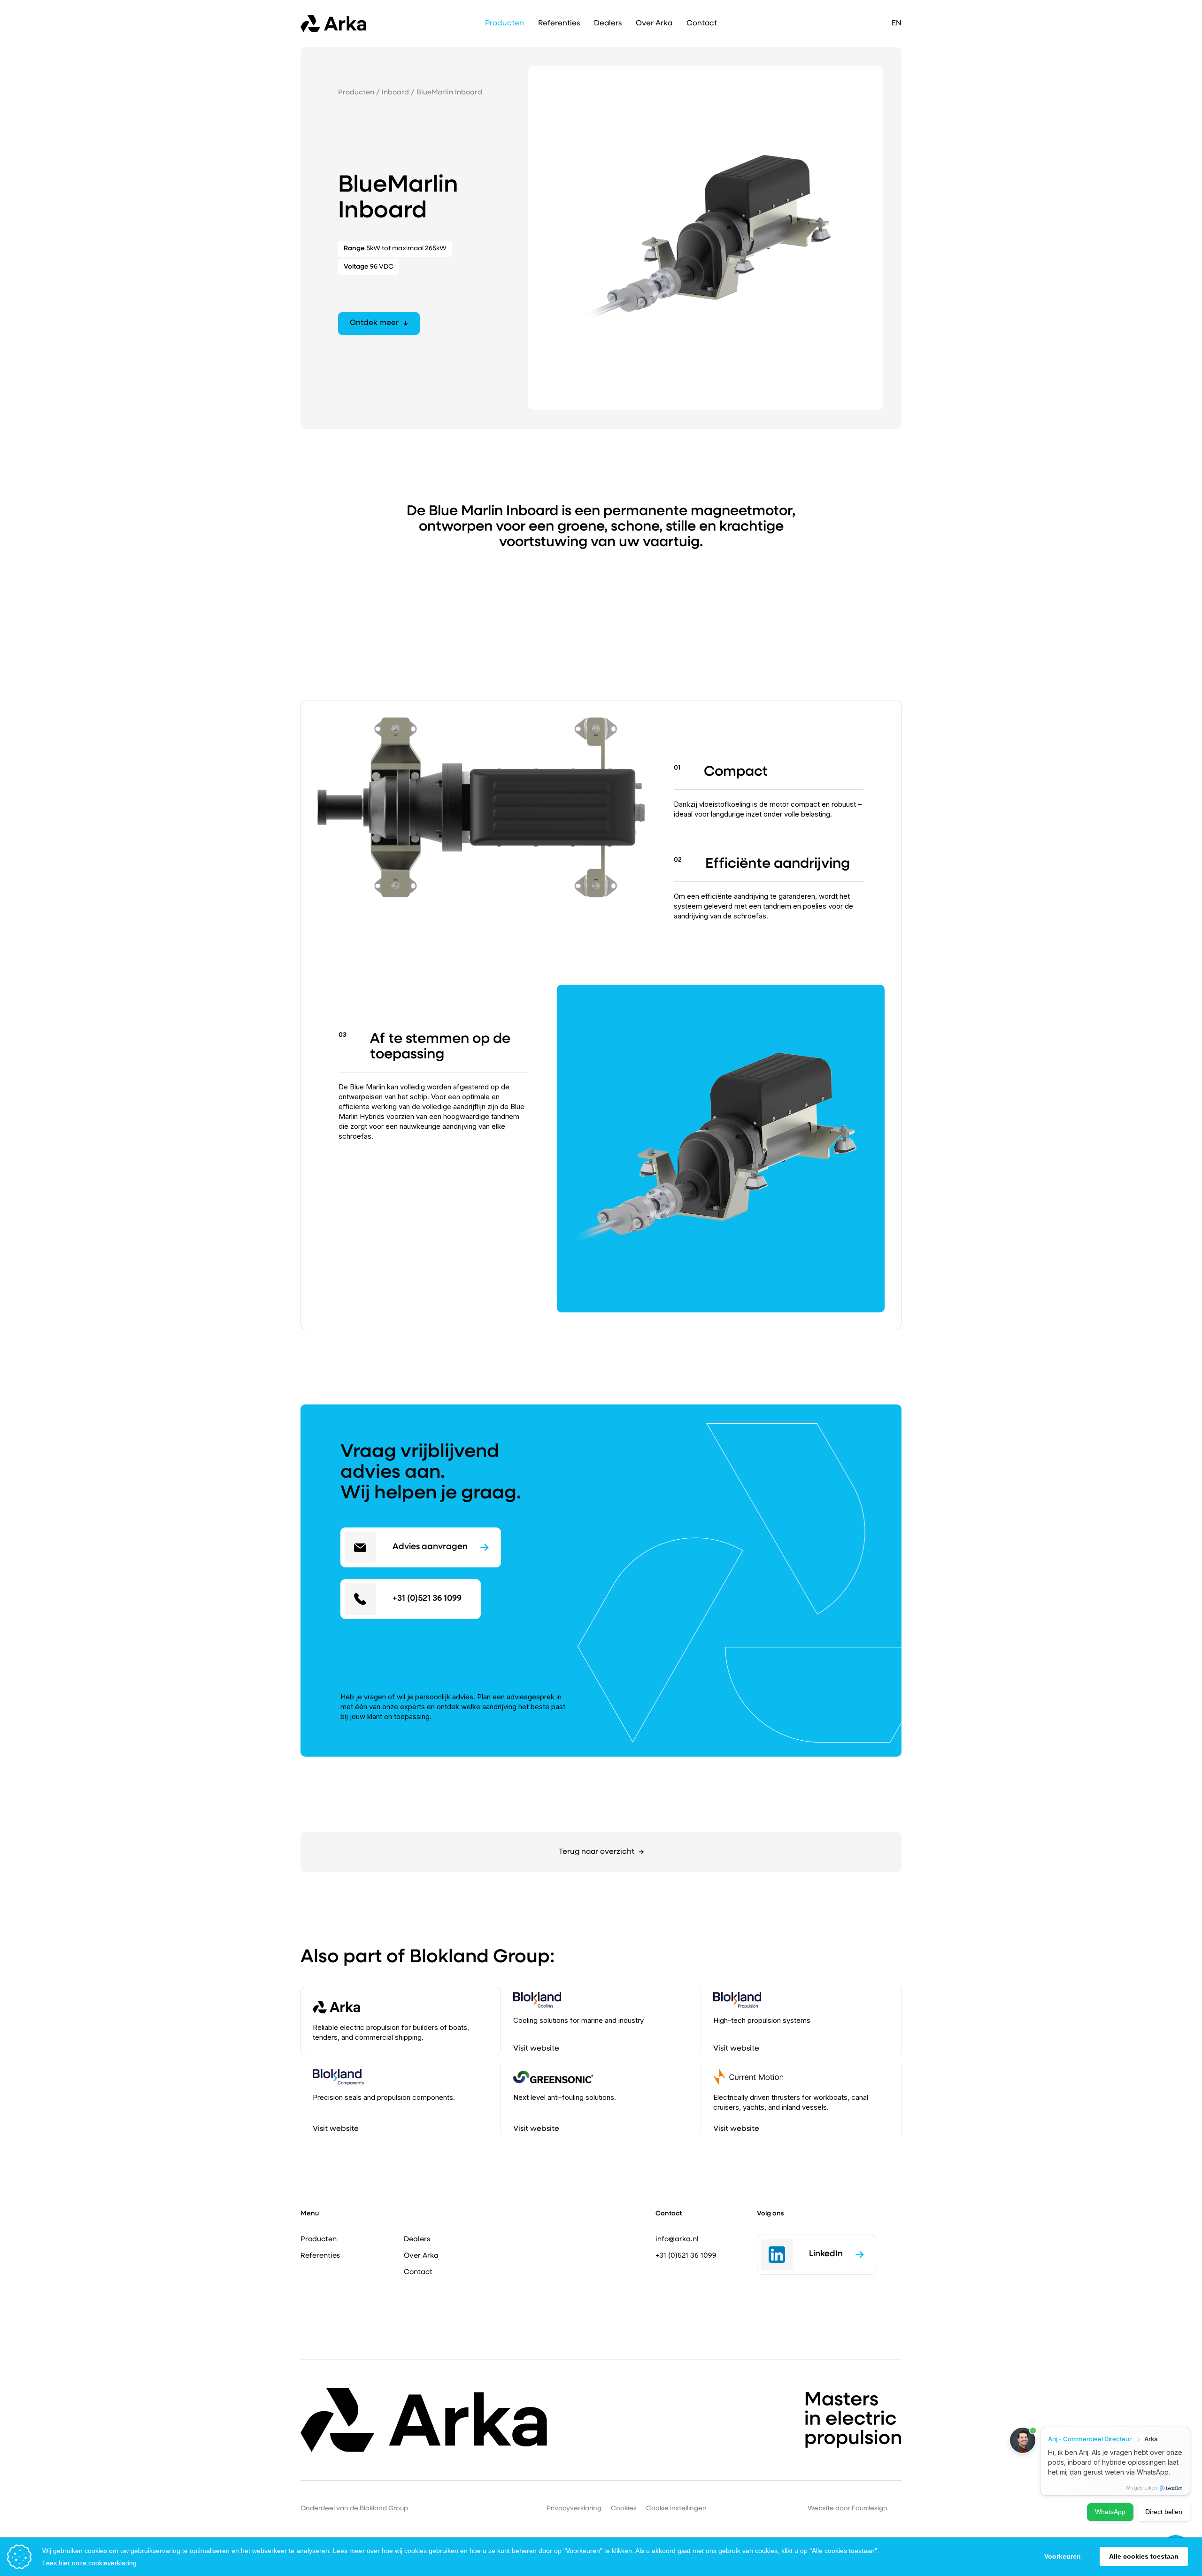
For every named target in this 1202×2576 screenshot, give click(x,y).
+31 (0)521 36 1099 (686, 2256)
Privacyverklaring (574, 2509)
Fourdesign (870, 2509)
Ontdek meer (374, 323)
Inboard (396, 93)
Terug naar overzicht (597, 1852)
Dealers (608, 23)
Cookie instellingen (676, 2509)
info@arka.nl (677, 2240)
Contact (702, 23)
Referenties (559, 23)
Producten (357, 93)
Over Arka (654, 23)
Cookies (624, 2509)
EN (897, 23)
